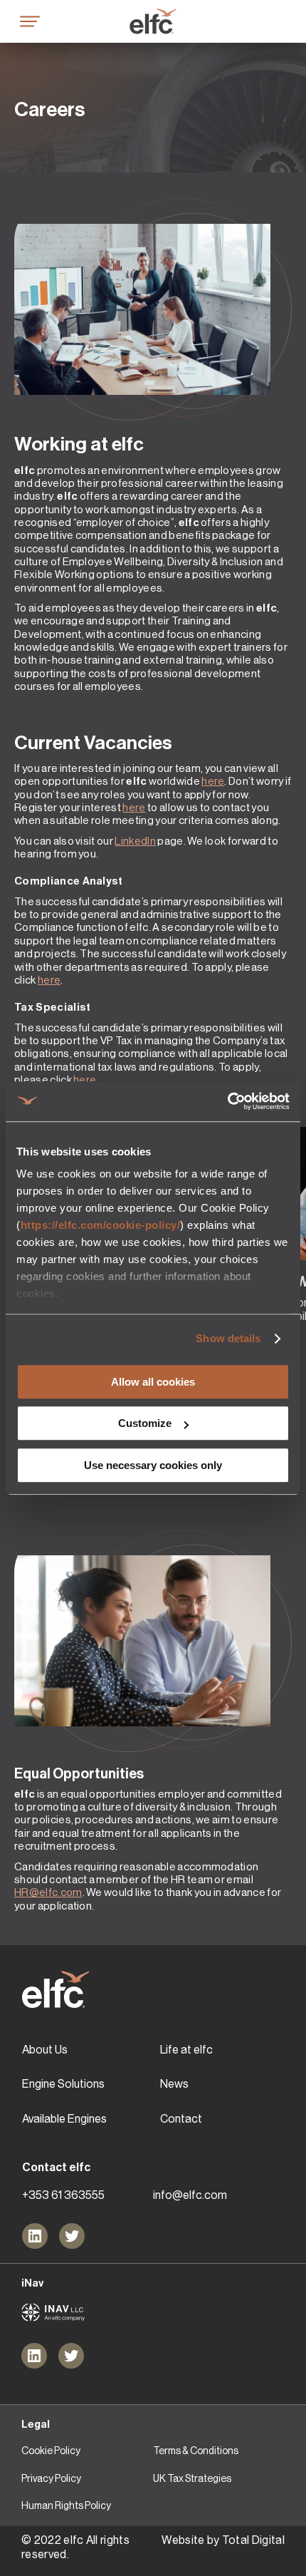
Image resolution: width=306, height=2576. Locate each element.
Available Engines (64, 2119)
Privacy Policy (51, 2478)
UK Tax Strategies (192, 2478)
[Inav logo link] (53, 2312)
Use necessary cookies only (153, 1465)
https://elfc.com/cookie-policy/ (101, 1225)
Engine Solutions (63, 2084)
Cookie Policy (51, 2451)
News (174, 2084)
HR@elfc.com (48, 1892)
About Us (45, 2050)
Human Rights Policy (66, 2505)
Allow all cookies (153, 1382)
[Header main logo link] (153, 21)
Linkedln (135, 841)
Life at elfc (186, 2050)
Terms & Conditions (196, 2451)
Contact (181, 2119)
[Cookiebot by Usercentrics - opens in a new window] (227, 1101)
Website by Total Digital (223, 2540)
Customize (145, 1423)
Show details (228, 1338)
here (213, 781)
